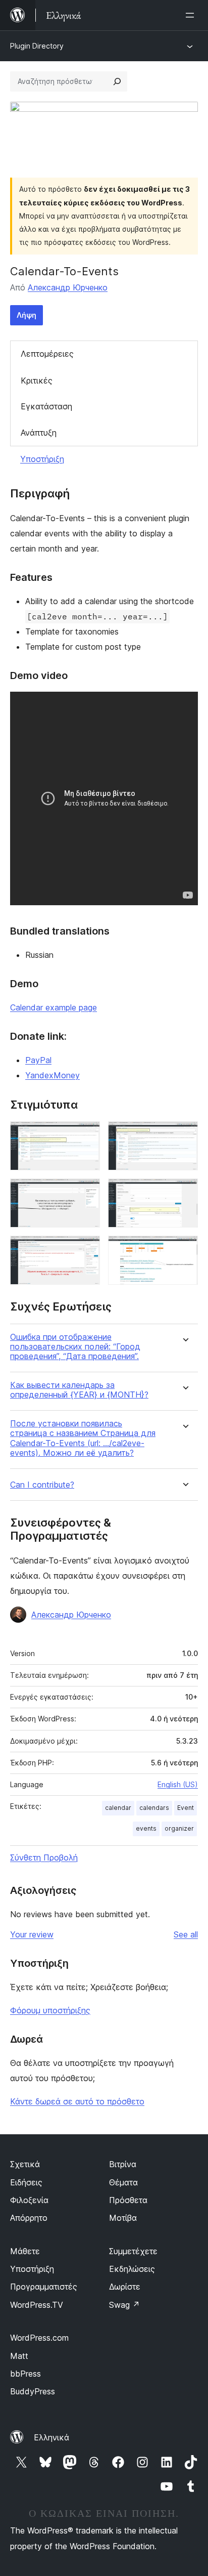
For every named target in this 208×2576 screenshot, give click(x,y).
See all (186, 1934)
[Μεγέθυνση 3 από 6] (86, 1192)
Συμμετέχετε (133, 2251)
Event (186, 1808)
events (146, 1828)
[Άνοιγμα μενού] (192, 15)
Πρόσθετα (128, 2200)
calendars (154, 1808)
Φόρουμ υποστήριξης (50, 2010)
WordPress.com (39, 2338)
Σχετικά (25, 2164)
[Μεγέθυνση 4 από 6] (184, 1192)
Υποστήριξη (42, 459)
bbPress (25, 2374)
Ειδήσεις (26, 2182)
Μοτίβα (123, 2218)
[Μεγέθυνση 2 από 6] (184, 1135)
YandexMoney (53, 1075)
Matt (19, 2356)
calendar (118, 1808)
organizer (179, 1828)
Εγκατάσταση (46, 406)
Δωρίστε (125, 2287)
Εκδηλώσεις (132, 2269)
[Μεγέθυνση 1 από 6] (86, 1135)
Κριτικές (37, 381)
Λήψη (27, 315)
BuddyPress (33, 2391)
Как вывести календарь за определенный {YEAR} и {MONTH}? (79, 1390)
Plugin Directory (37, 46)
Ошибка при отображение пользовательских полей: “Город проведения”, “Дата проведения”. (75, 1347)
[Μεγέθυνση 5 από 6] (86, 1249)
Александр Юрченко (68, 287)
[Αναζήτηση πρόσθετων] (117, 81)
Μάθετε (25, 2251)
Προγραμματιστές (44, 2287)
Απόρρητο (29, 2218)
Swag (124, 2305)
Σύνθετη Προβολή (44, 1857)
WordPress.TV (37, 2305)
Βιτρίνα (123, 2164)
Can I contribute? (42, 1485)
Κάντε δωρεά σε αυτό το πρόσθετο (77, 2101)
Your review (32, 1934)
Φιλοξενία (29, 2200)
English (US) (178, 1784)
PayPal (38, 1060)
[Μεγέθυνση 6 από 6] (184, 1249)
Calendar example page (54, 1007)
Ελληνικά (51, 2437)
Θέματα (123, 2182)
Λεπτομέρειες (47, 354)
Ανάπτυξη (39, 433)
